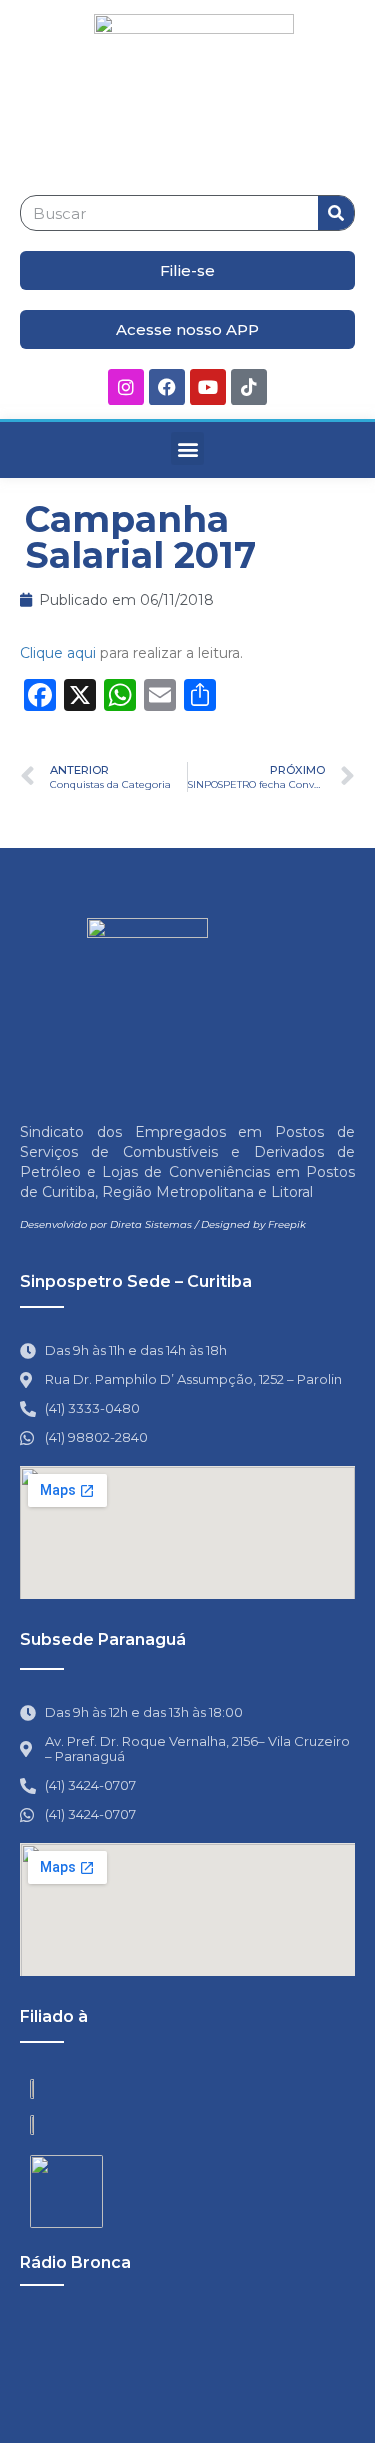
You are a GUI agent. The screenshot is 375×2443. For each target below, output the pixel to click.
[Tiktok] (249, 387)
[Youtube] (208, 387)
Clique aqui (58, 653)
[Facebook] (167, 387)
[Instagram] (126, 387)
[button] (187, 448)
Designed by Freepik (253, 1224)
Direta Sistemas (151, 1224)
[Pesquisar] (336, 213)
